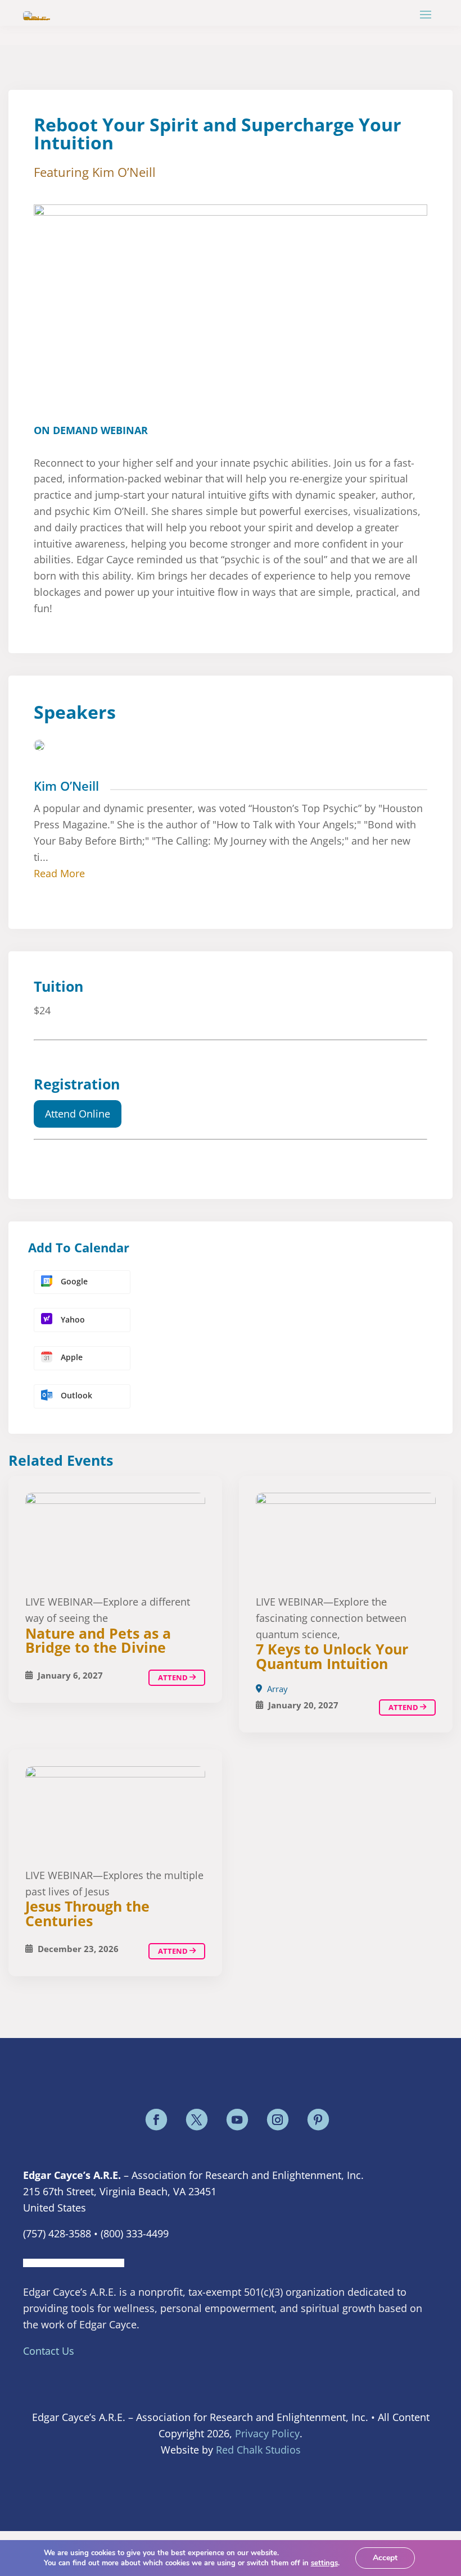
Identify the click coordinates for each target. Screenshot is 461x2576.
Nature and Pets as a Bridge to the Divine (98, 1640)
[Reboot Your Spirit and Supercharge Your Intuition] (346, 1538)
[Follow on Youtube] (237, 2119)
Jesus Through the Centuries (87, 1913)
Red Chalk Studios (258, 2450)
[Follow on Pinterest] (318, 2119)
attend (404, 1707)
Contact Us (49, 2351)
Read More (59, 873)
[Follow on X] (197, 2119)
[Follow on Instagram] (278, 2119)
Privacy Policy (267, 2433)
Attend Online (78, 1114)
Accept (385, 2558)
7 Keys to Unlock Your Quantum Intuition (332, 1656)
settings (324, 2563)
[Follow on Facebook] (156, 2119)
